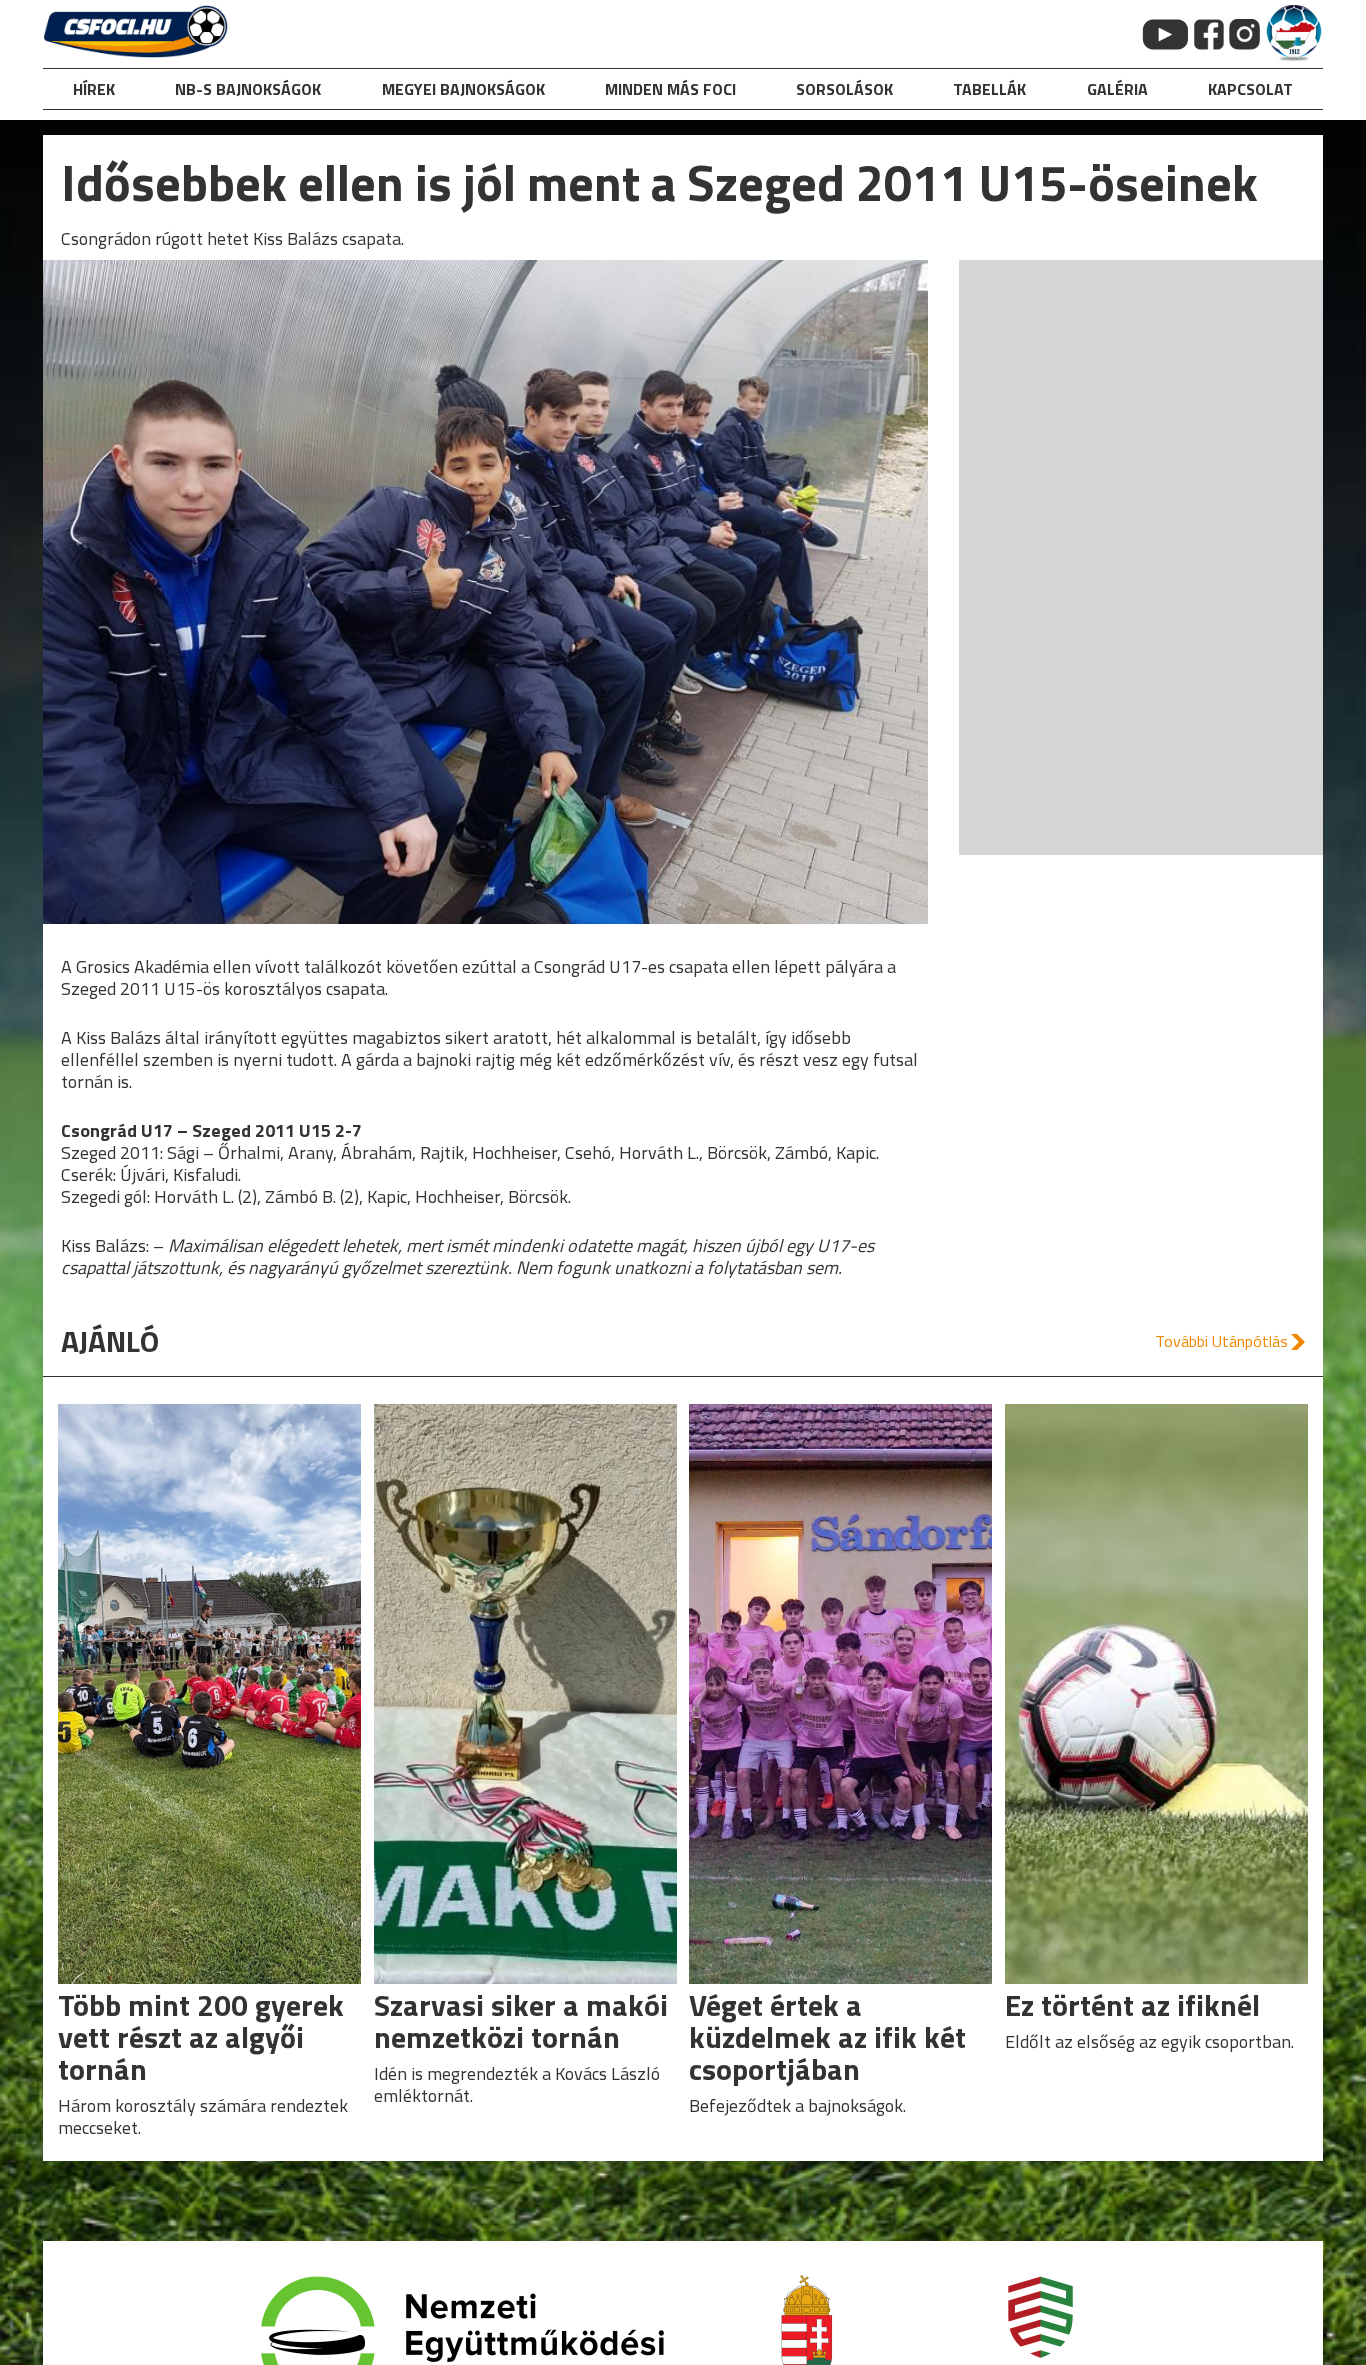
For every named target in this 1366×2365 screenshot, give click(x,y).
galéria (1117, 89)
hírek (94, 89)
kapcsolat (1250, 89)
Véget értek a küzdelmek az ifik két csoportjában (827, 2037)
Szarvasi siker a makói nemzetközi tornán (521, 2021)
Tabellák (989, 89)
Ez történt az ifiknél (1132, 2005)
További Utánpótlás (1221, 1341)
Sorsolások (844, 89)
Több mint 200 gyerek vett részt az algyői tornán (201, 2037)
